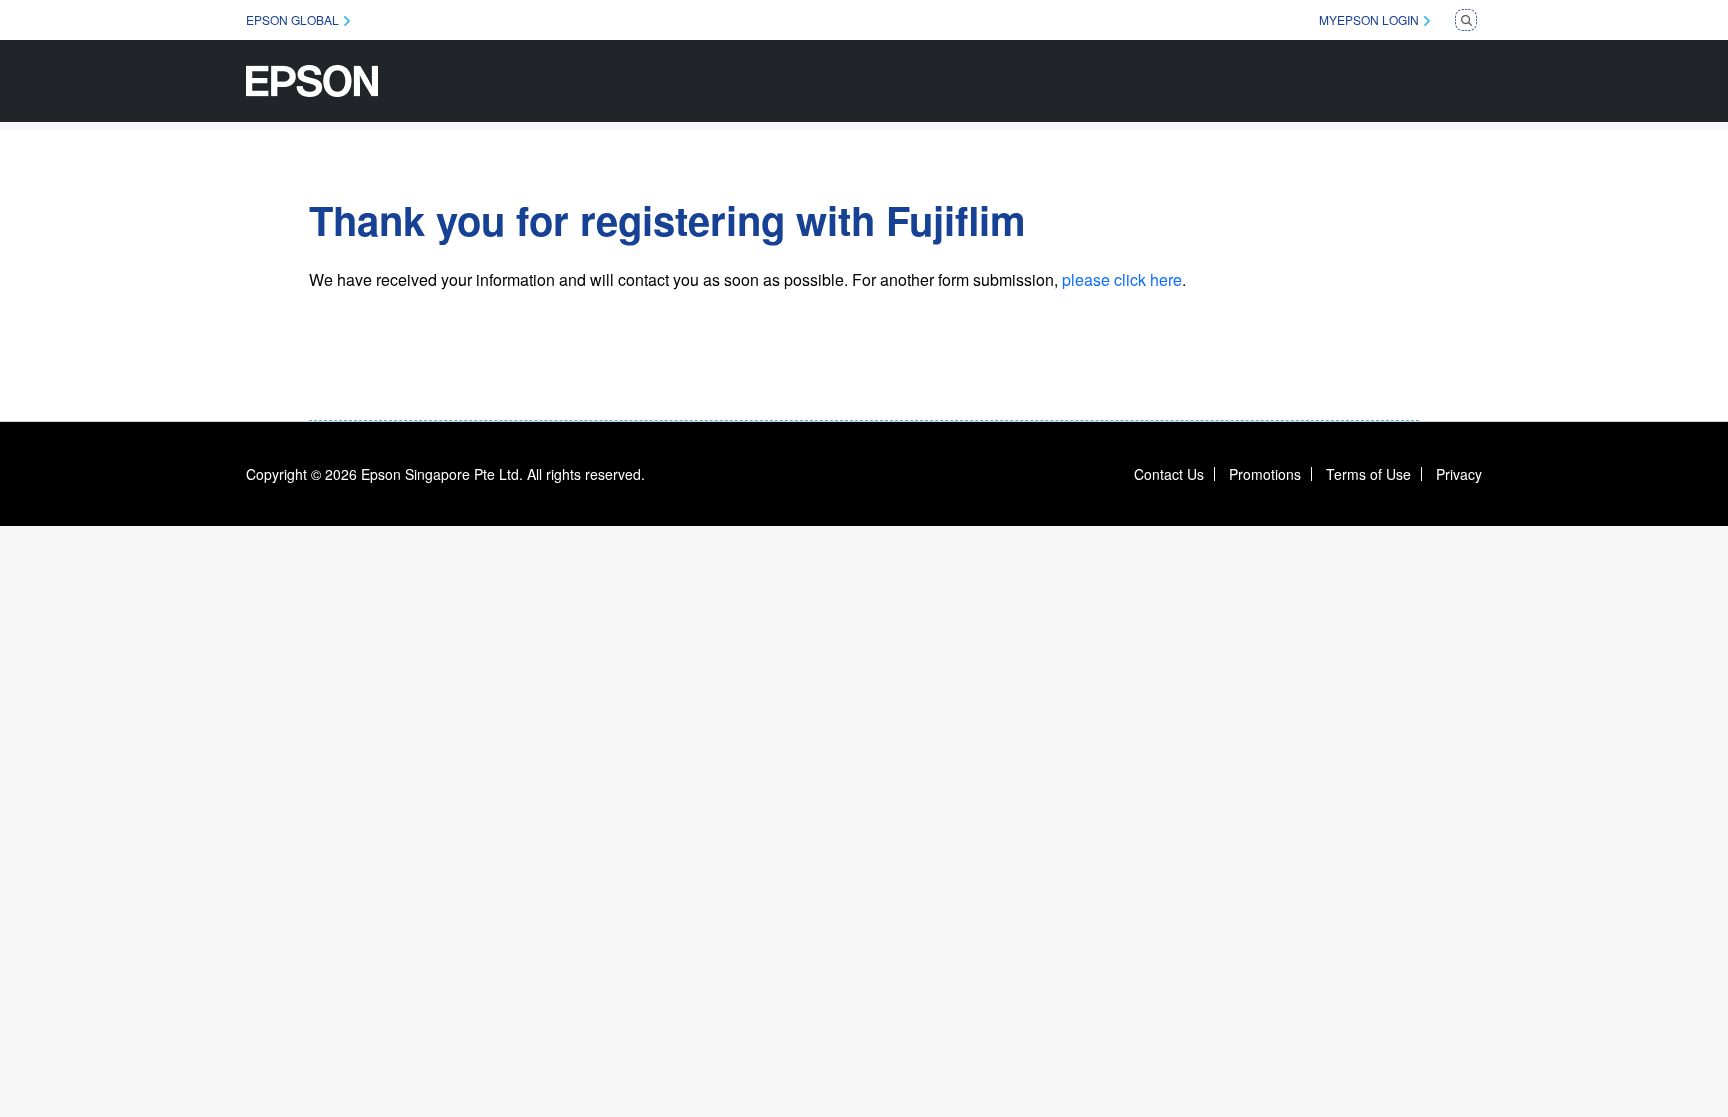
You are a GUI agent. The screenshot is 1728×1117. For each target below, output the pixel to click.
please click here (1122, 279)
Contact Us (1169, 474)
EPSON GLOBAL (292, 19)
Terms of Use (1368, 474)
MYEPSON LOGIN (1369, 19)
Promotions (1265, 474)
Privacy (1459, 474)
